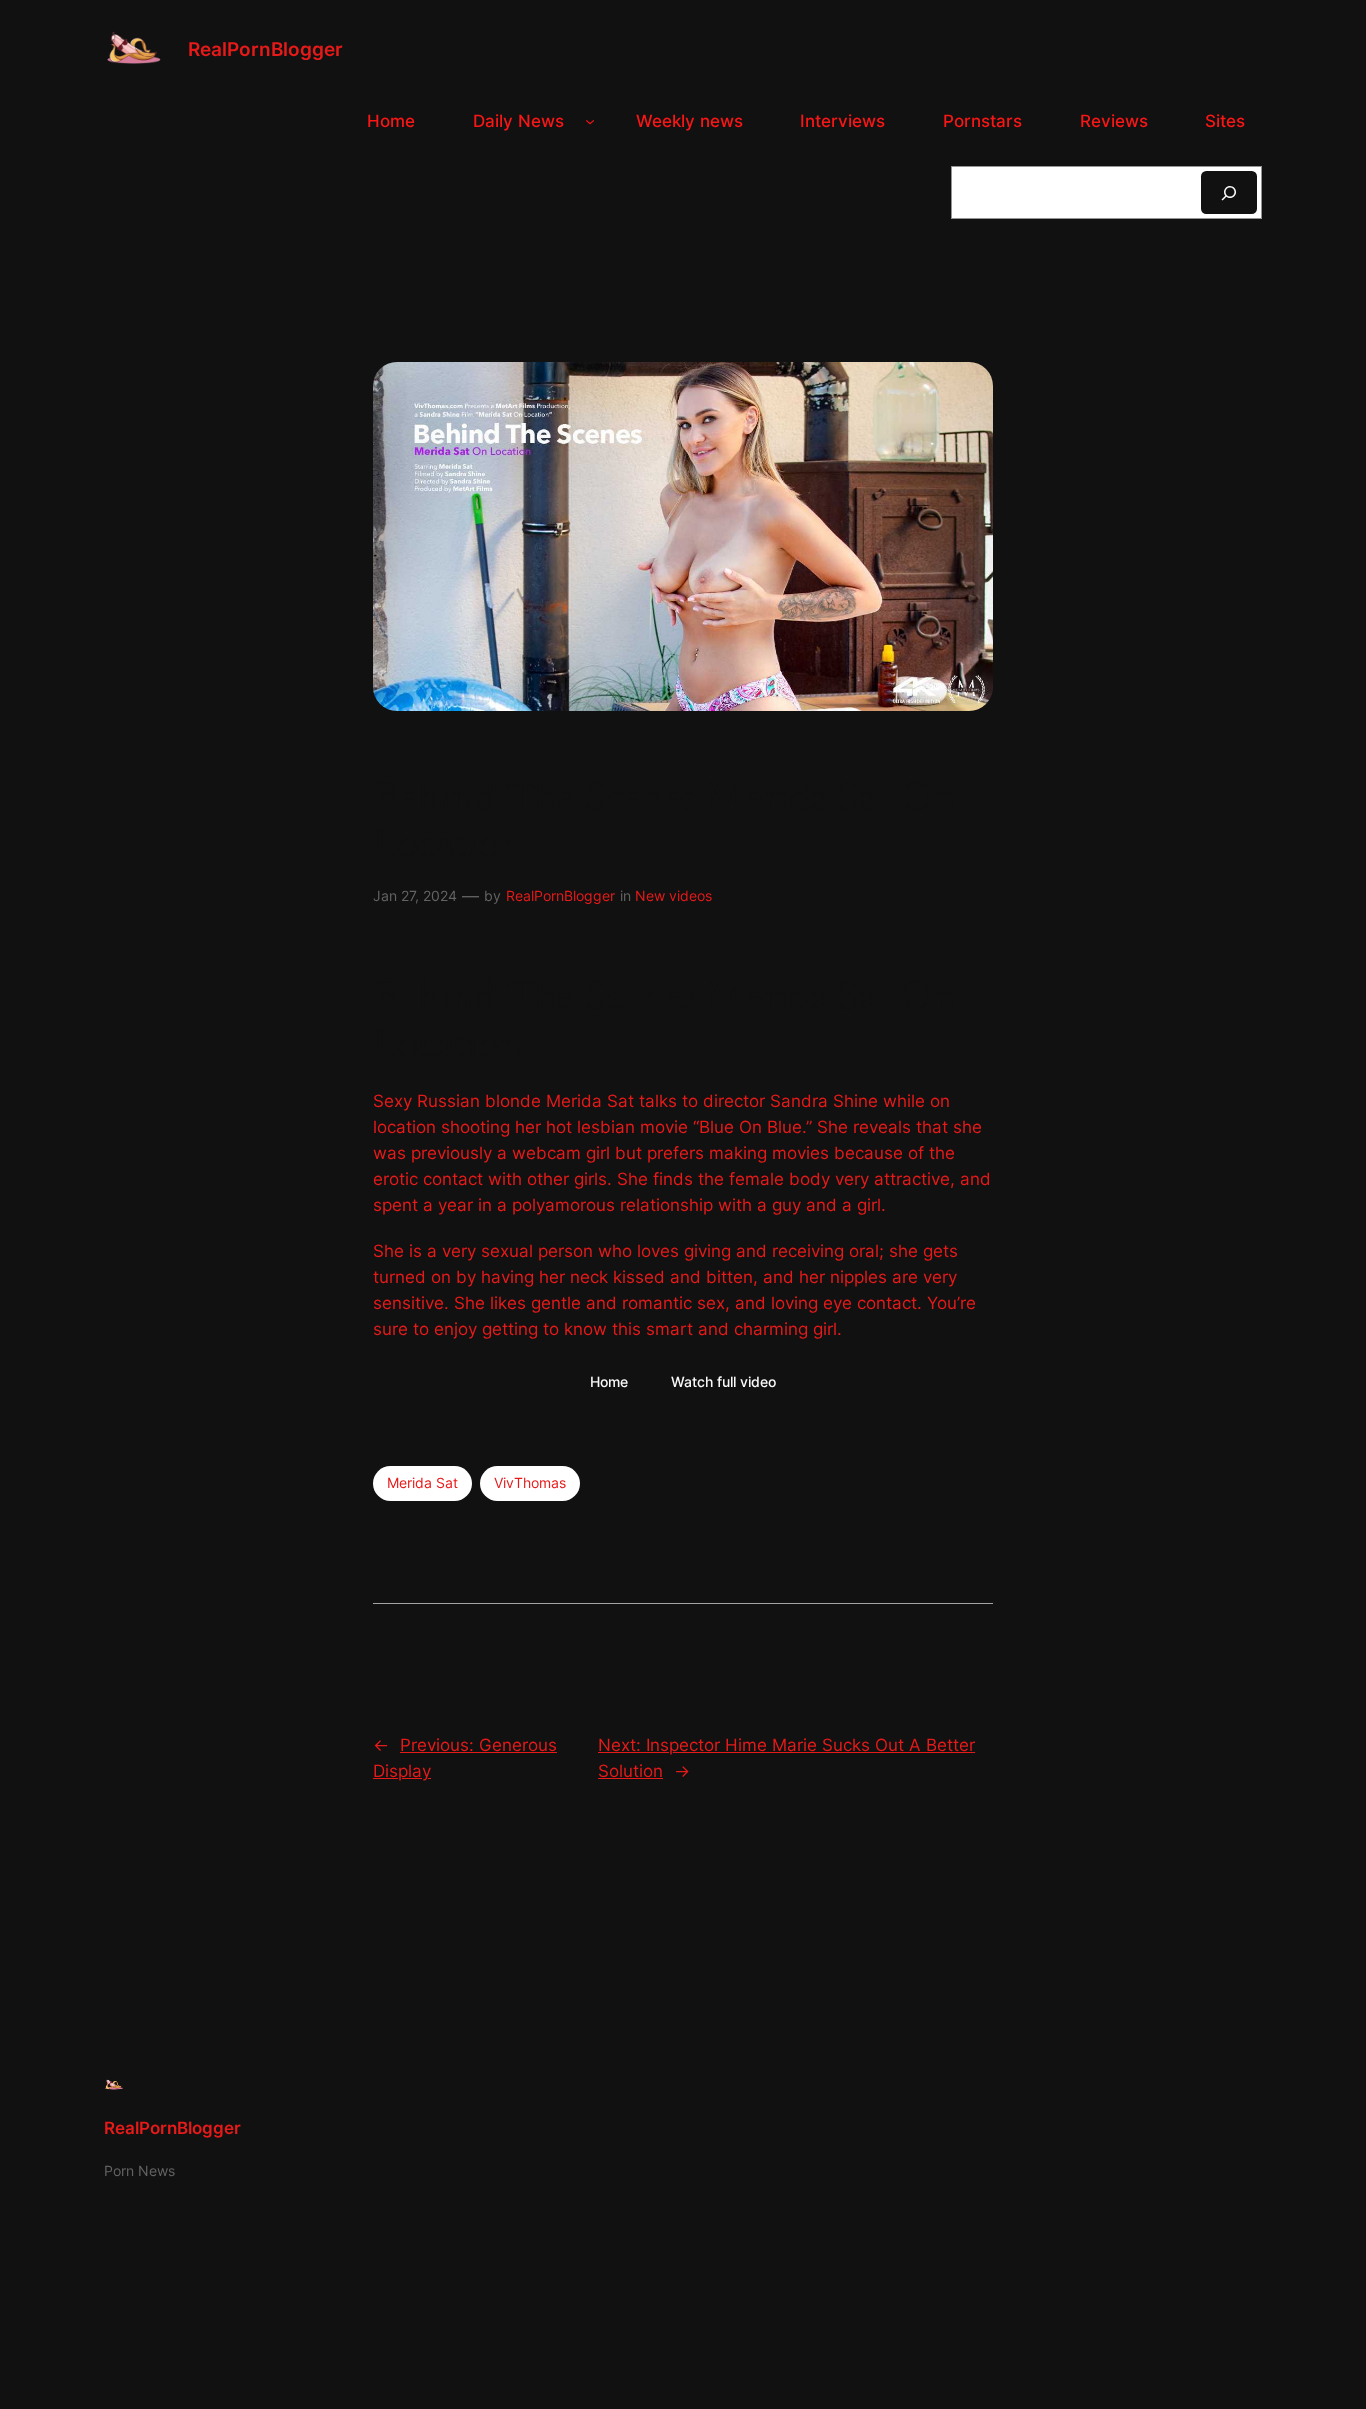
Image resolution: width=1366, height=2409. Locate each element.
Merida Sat (422, 1482)
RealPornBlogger (265, 49)
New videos (673, 895)
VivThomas (530, 1482)
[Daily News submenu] (590, 121)
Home (609, 1381)
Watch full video (723, 1381)
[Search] (1229, 192)
